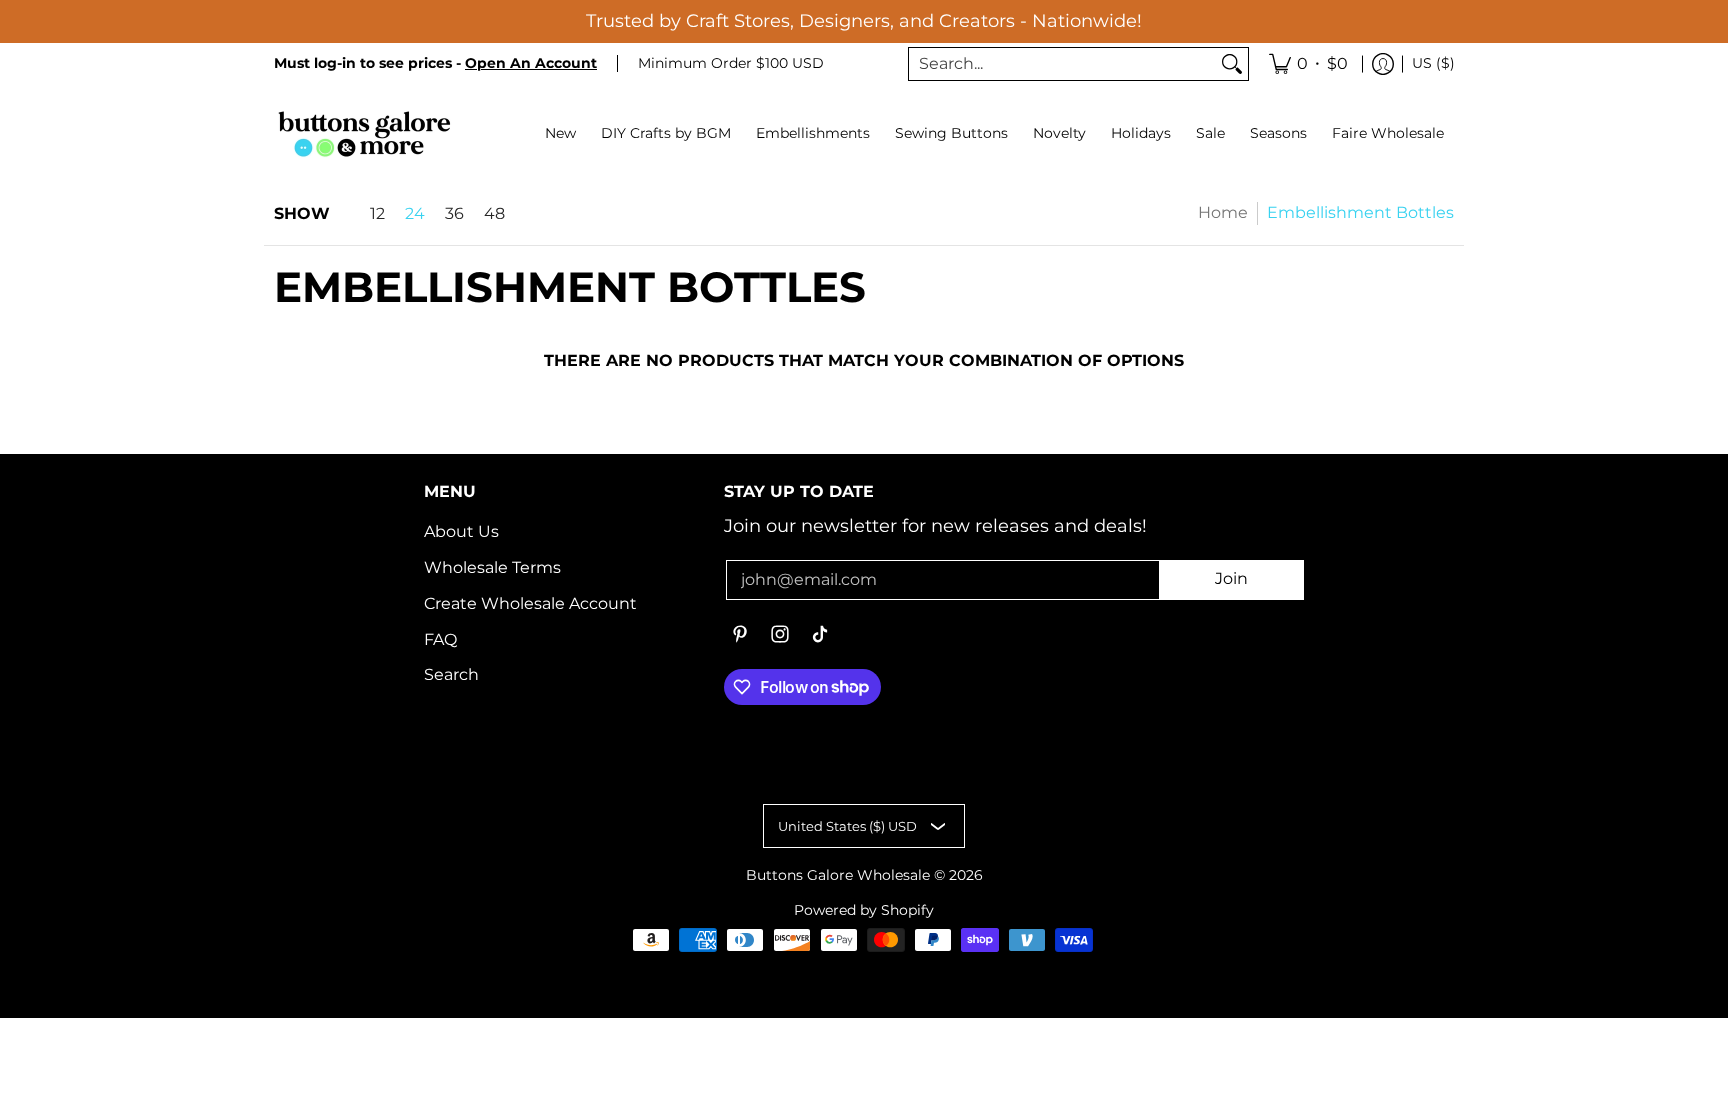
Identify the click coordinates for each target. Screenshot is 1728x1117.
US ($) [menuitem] (1433, 63)
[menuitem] (1308, 64)
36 (454, 214)
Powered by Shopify (864, 910)
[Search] (1232, 64)
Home (1223, 212)
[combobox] (1062, 64)
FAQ (440, 639)
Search (451, 674)
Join (1231, 578)
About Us (461, 531)
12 (377, 214)
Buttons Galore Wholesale (838, 875)
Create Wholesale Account (530, 603)
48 (494, 214)
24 (415, 214)
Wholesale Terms (492, 567)
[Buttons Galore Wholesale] (364, 133)
